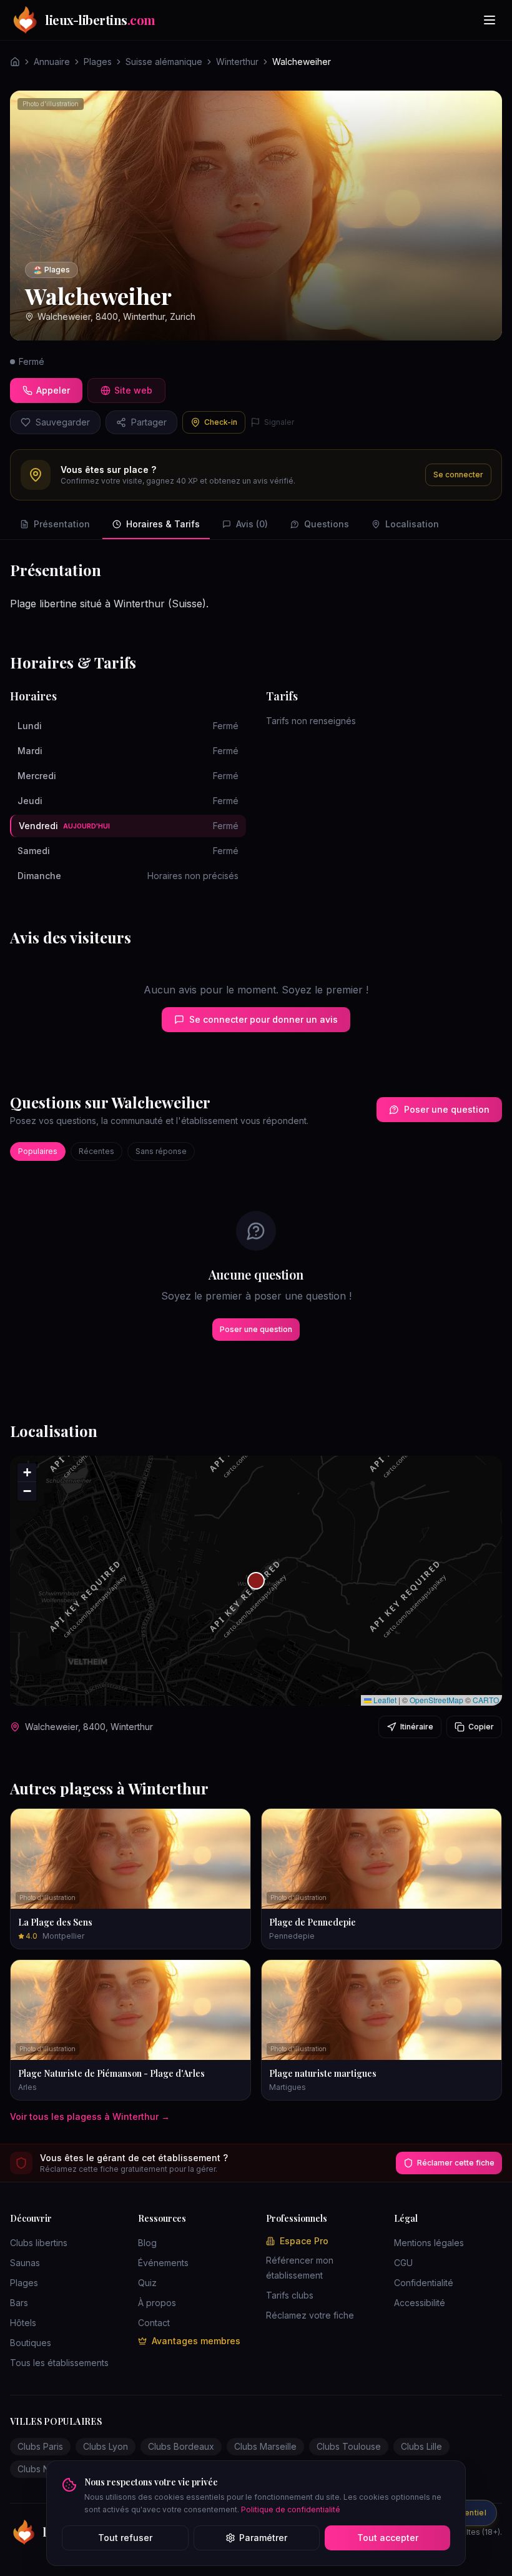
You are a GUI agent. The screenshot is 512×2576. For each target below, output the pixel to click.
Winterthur (237, 62)
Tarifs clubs (290, 2295)
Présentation (62, 524)
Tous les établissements (59, 2363)
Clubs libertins (39, 2243)
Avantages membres (196, 2341)
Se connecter (458, 475)
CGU (403, 2263)
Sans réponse (161, 1151)
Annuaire (52, 62)
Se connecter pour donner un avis (263, 1019)
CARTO (486, 1700)
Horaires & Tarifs (163, 524)
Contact (154, 2323)
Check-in (221, 422)
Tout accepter (388, 2538)
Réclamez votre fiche (310, 2315)
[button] (256, 1581)
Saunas (25, 2263)
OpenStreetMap (436, 1700)
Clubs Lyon (106, 2446)
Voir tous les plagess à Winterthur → (90, 2116)
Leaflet (384, 1700)
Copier (481, 1727)
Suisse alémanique (164, 62)
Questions (327, 524)
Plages (98, 62)
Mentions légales (429, 2243)
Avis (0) (252, 524)
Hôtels (23, 2323)
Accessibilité (420, 2303)
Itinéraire (417, 1727)
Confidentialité (424, 2283)
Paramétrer (263, 2538)
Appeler (53, 390)
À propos (157, 2303)
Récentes (96, 1151)
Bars (19, 2303)
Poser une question (447, 1109)
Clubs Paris (40, 2446)
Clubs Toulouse (349, 2446)
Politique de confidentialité (291, 2509)
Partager (149, 422)
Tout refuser (125, 2538)
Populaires (38, 1151)
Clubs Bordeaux (181, 2446)
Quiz (147, 2283)
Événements (163, 2263)
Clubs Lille (421, 2446)
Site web (133, 390)
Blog (147, 2243)
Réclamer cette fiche (456, 2163)
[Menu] (490, 20)
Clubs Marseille (265, 2446)
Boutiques (31, 2343)
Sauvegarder (63, 422)
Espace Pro (304, 2241)
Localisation (412, 524)
